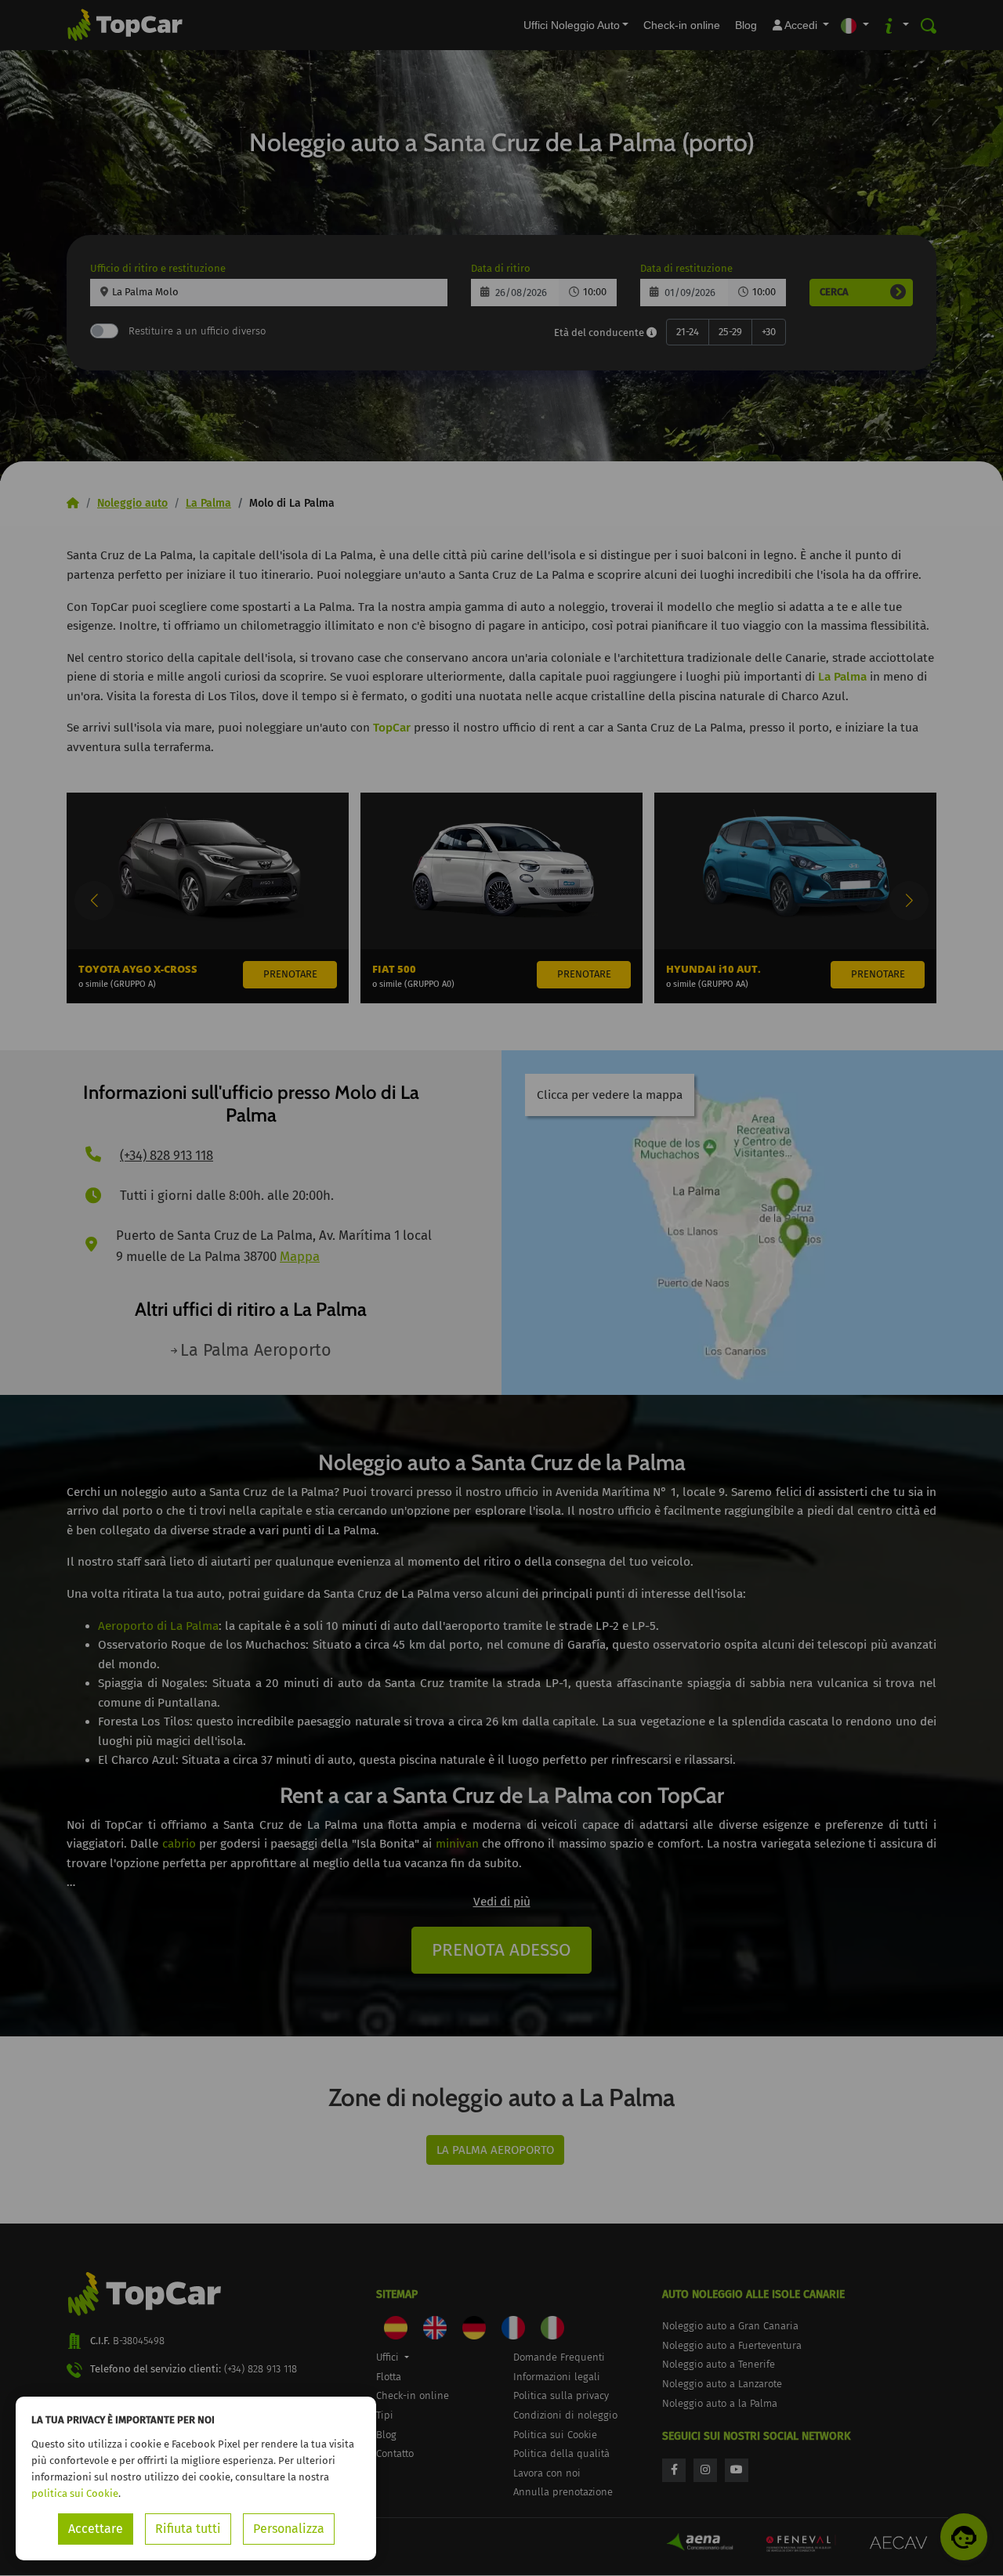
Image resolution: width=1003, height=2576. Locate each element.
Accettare (96, 2529)
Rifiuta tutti (188, 2529)
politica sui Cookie (75, 2493)
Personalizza (289, 2529)
